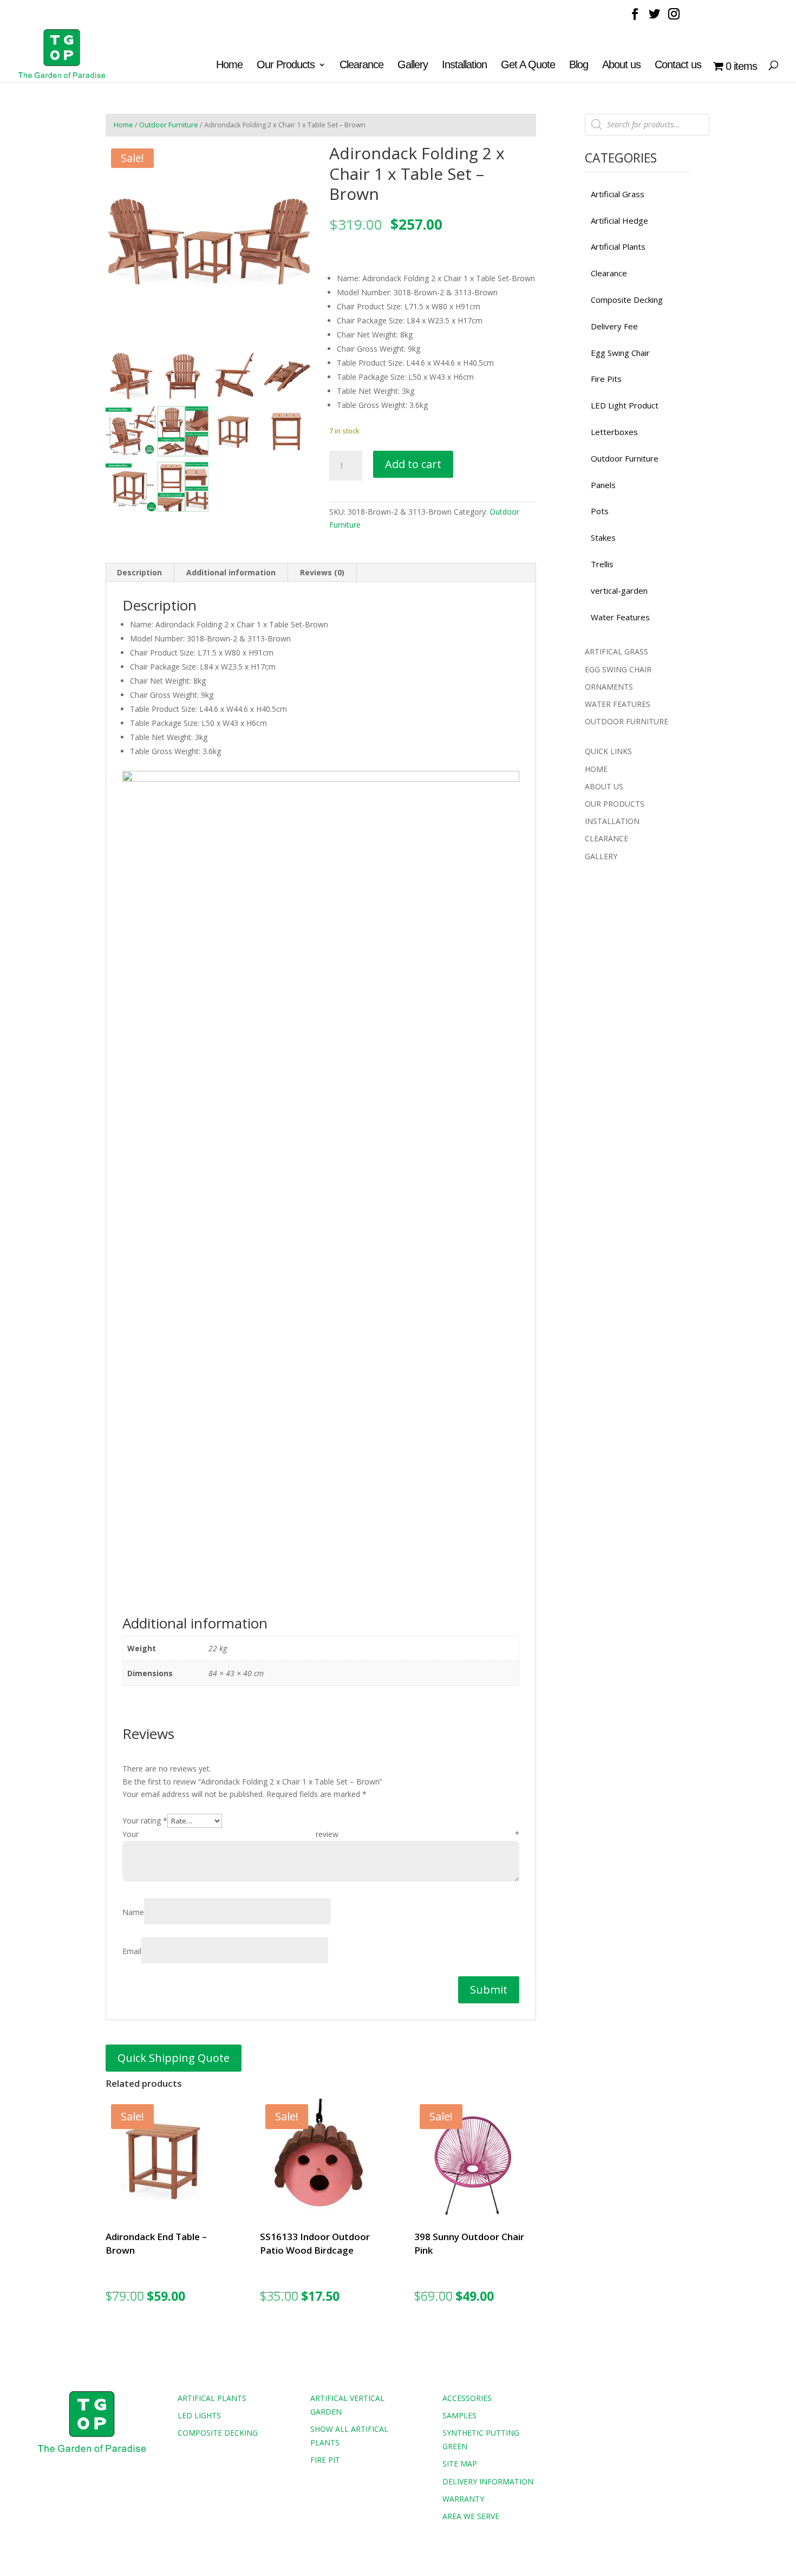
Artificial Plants (618, 246)
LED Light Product (625, 405)
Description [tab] (139, 572)
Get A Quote (528, 66)
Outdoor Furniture (169, 125)
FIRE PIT (325, 2460)
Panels (603, 485)
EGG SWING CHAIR (618, 669)
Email (132, 1951)
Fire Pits (606, 379)
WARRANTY (463, 2499)
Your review (321, 1834)
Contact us (678, 66)
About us (621, 66)
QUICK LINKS (608, 751)
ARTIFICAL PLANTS (212, 2398)
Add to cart (413, 464)
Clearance (361, 66)
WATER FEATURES (618, 704)
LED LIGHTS (199, 2415)
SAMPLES (459, 2415)
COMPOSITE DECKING (218, 2433)
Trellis (602, 564)
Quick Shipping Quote (174, 2058)
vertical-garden (619, 591)
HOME (596, 769)
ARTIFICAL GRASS (616, 651)
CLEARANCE (606, 838)
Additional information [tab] (231, 572)
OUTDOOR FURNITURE (627, 721)
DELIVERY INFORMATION (488, 2481)
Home (229, 66)
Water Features (620, 617)
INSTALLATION (612, 821)
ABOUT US (604, 786)
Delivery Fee (614, 326)
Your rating (145, 1821)
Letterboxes (614, 432)
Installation (464, 66)
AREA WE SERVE (471, 2516)
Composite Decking (627, 300)
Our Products (286, 66)
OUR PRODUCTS (615, 804)
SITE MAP (460, 2464)
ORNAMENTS (609, 687)
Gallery (413, 66)
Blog (579, 66)
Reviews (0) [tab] (322, 572)
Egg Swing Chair (620, 353)
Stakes (603, 537)
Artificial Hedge (619, 220)
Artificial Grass (618, 194)
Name (133, 1912)
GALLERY (601, 856)
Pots (600, 511)
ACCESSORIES (467, 2398)
